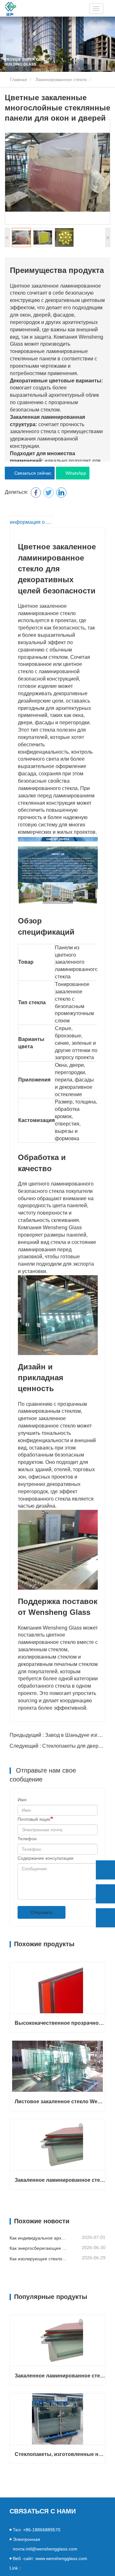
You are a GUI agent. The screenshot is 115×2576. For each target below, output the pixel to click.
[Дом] (11, 9)
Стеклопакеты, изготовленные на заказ (60, 2454)
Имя (22, 1800)
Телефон (27, 1839)
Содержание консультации (46, 1858)
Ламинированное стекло (61, 79)
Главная (18, 79)
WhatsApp (75, 473)
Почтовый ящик (34, 1819)
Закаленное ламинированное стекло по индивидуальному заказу (60, 2180)
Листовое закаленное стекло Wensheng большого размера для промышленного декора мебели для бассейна (60, 2101)
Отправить (42, 1912)
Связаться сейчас (32, 473)
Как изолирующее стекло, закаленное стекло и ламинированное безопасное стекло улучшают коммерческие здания (38, 2259)
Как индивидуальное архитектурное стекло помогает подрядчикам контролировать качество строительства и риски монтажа (38, 2238)
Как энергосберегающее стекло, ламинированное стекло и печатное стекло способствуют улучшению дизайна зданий (38, 2248)
